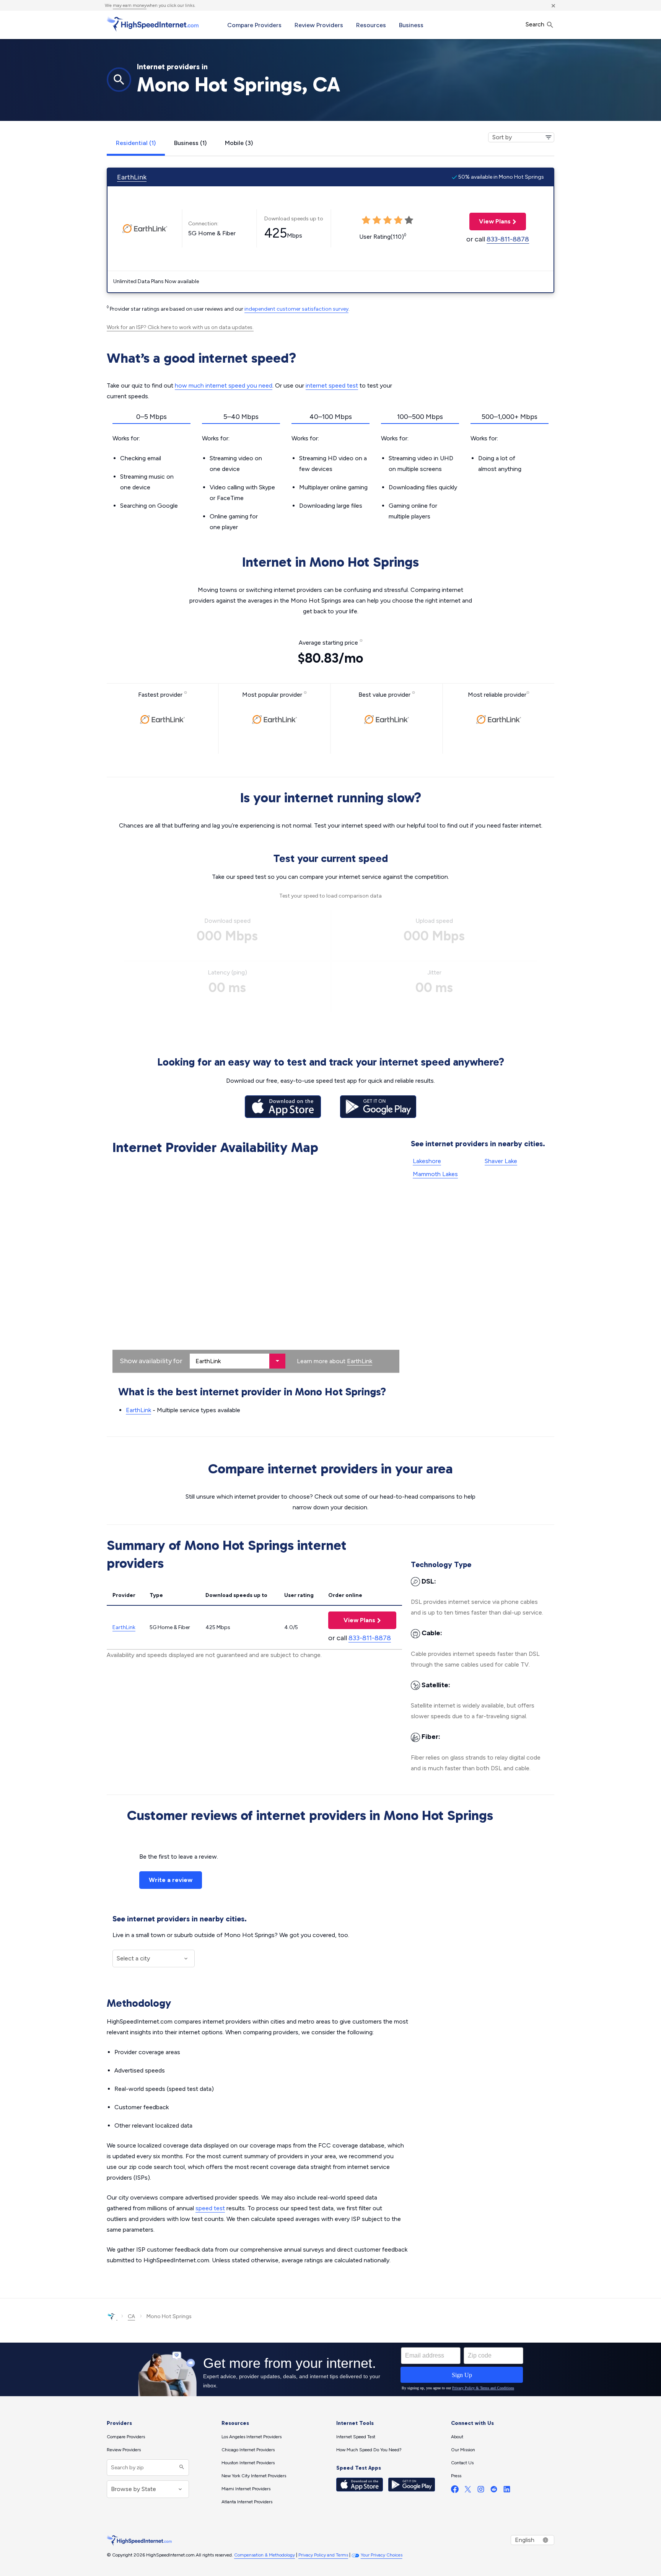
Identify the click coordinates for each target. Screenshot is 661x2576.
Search (536, 24)
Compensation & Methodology (265, 2555)
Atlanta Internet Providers (247, 2502)
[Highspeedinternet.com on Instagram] (481, 2491)
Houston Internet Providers (248, 2463)
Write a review (171, 1880)
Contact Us (462, 2463)
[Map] (256, 1266)
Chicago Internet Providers (248, 2450)
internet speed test (332, 385)
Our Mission (463, 2450)
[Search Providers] (181, 2468)
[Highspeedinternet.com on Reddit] (494, 2491)
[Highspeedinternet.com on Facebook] (455, 2491)
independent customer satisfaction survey (296, 309)
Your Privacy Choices (382, 2555)
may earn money (130, 5)
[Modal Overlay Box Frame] (330, 2369)
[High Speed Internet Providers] (153, 24)
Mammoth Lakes (435, 1174)
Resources (371, 25)
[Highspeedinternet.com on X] (468, 2491)
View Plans (490, 221)
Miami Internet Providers (246, 2489)
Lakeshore (427, 1161)
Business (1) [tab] (190, 143)
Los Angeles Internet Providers (252, 2437)
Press (456, 2476)
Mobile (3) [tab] (239, 143)
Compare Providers (254, 25)
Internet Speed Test (356, 2437)
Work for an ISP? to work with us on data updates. (180, 327)
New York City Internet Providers (254, 2476)
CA (131, 2316)
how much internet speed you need (224, 385)
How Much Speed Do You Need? (369, 2450)
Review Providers (319, 25)
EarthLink (132, 177)
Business (411, 25)
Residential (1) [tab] (136, 143)
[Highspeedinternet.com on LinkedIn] (507, 2491)
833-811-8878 (508, 239)
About (457, 2437)
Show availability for (151, 1361)
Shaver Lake (501, 1161)
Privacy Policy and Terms (323, 2555)
